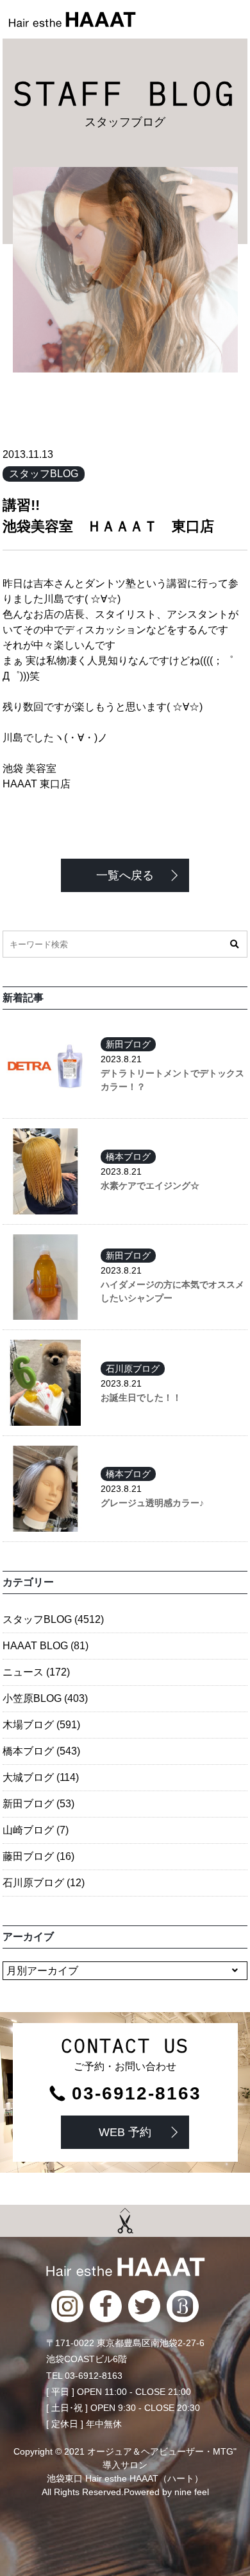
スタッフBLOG (44, 474)
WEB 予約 (125, 2132)
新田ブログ (128, 1044)
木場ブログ (41, 1725)
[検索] (234, 944)
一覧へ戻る (125, 875)
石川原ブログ (133, 1369)
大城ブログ (41, 1777)
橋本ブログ (128, 1157)
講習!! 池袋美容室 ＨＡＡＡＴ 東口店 (125, 516)
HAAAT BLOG (46, 1646)
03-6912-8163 (137, 2094)
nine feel (192, 2492)
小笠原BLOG (45, 1698)
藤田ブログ (38, 1856)
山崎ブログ (36, 1830)
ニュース (36, 1672)
